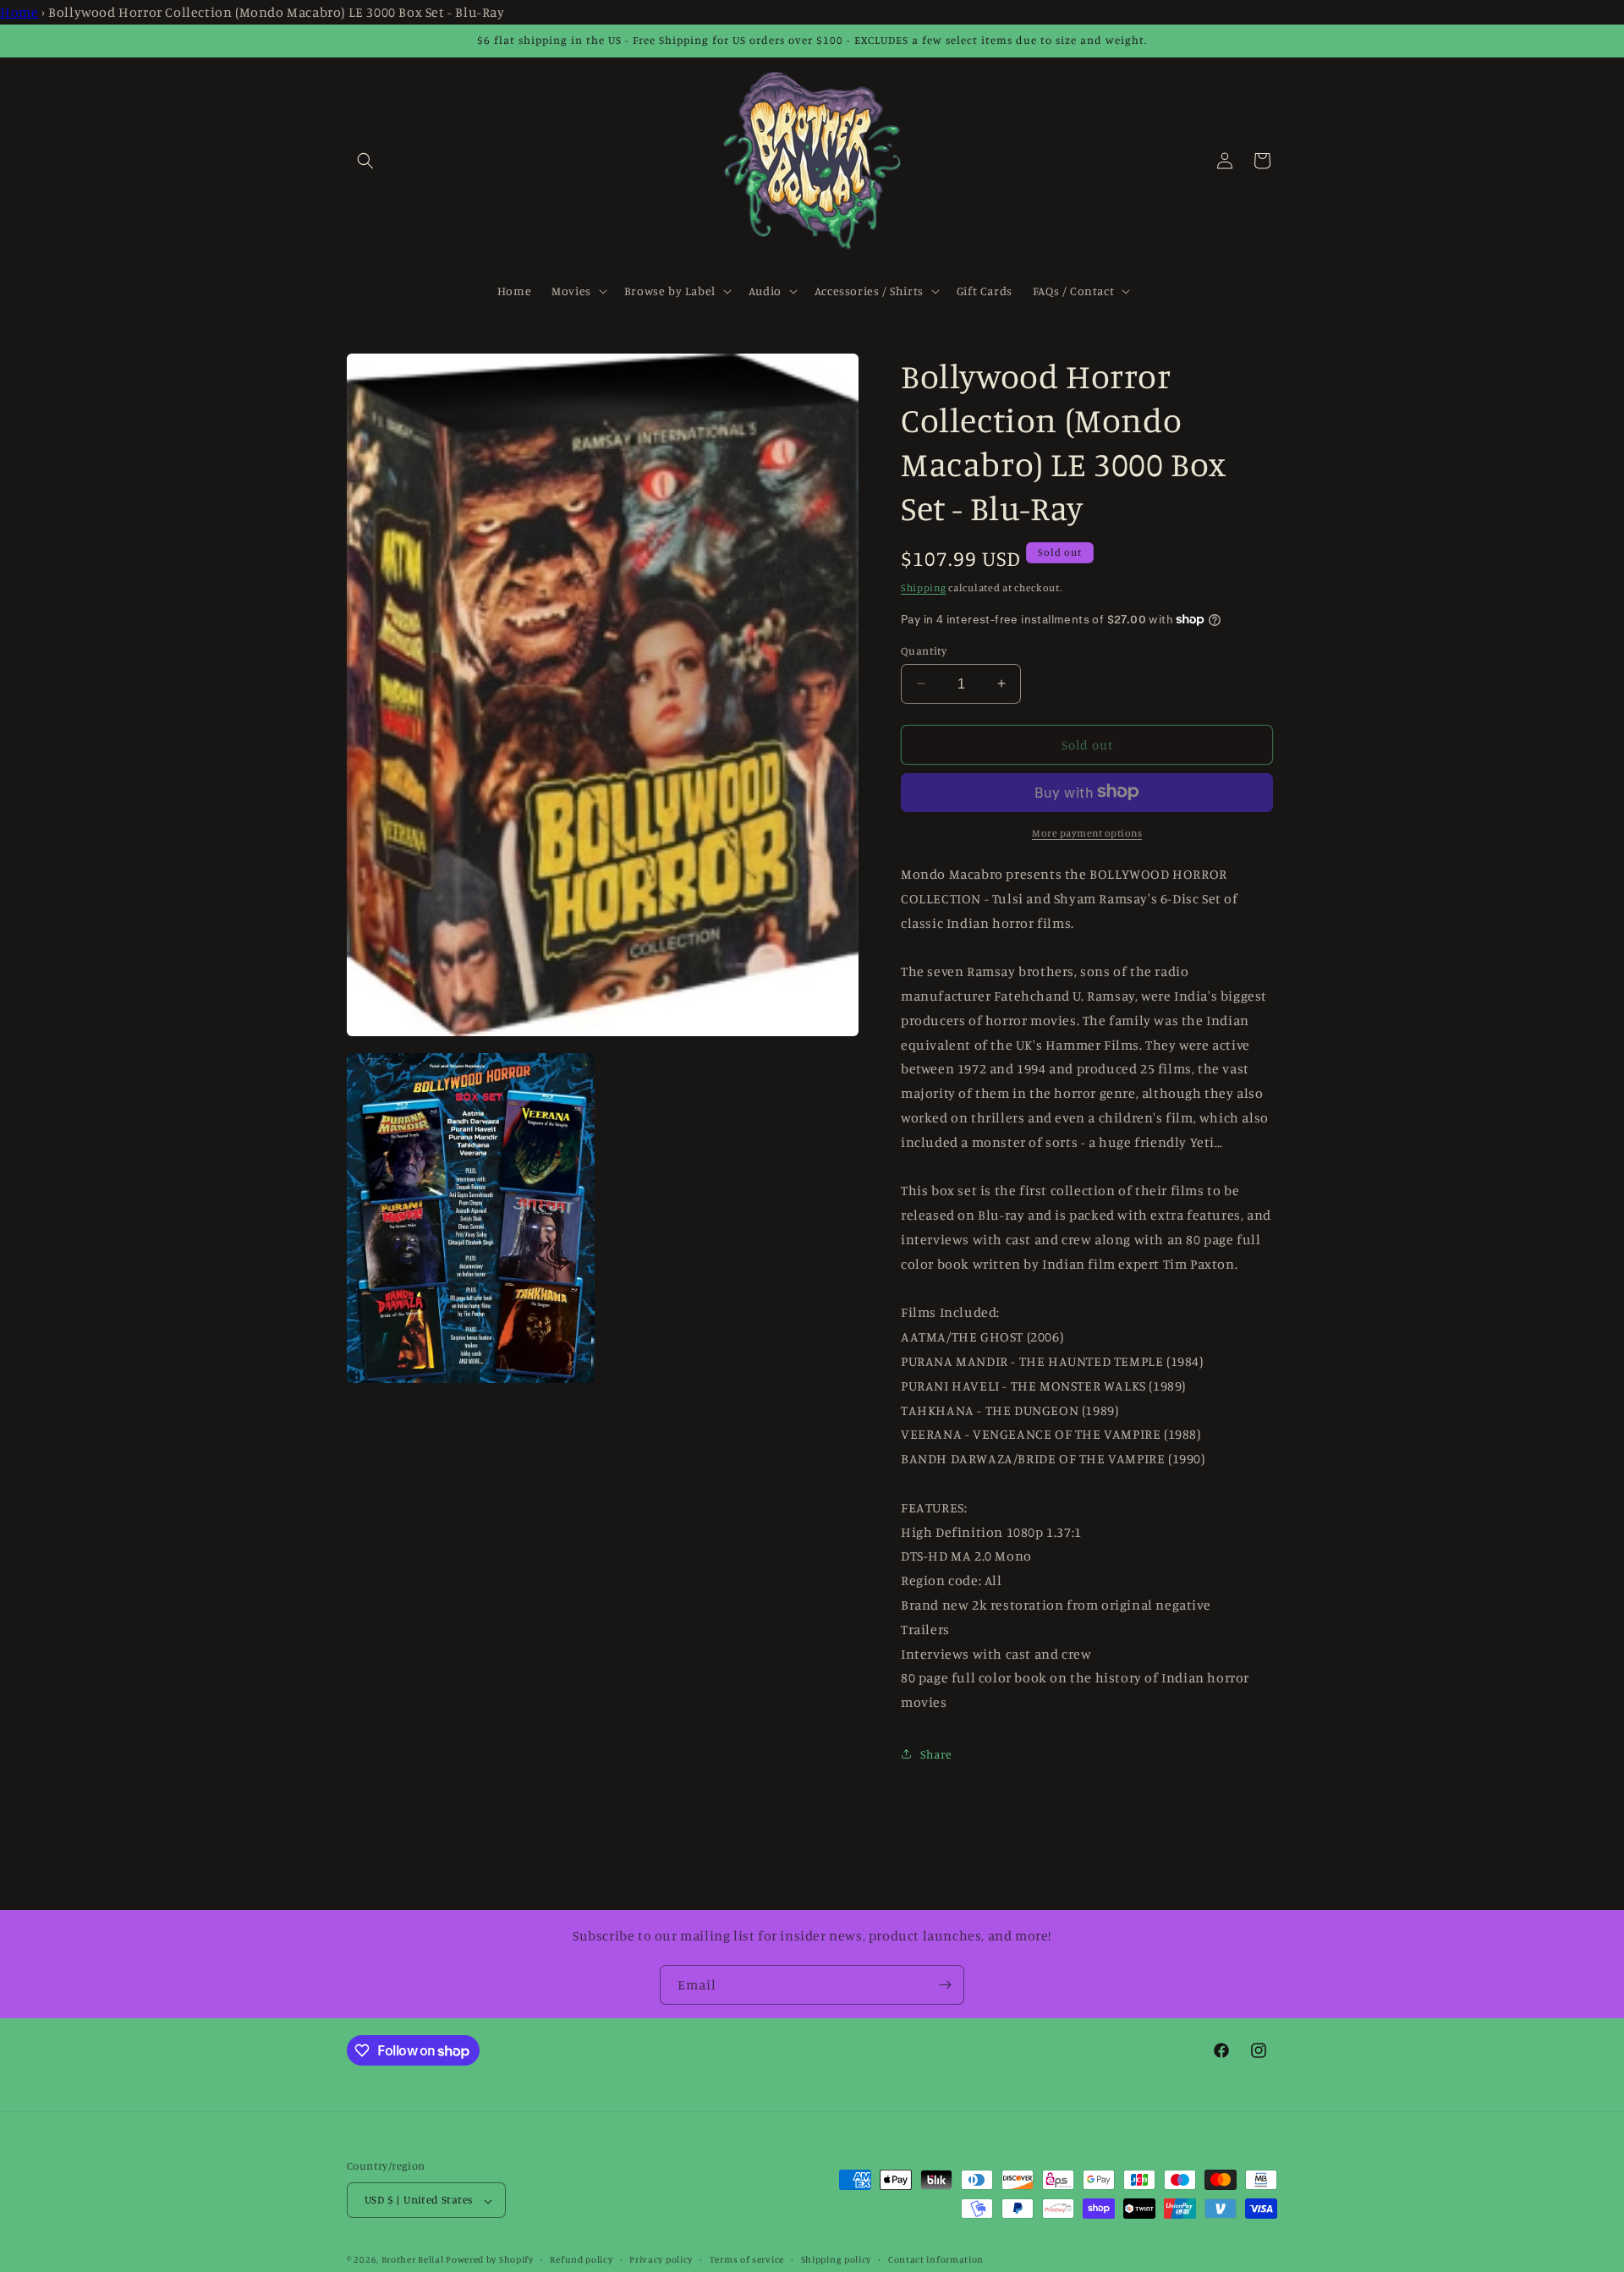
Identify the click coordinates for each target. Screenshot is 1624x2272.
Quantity (924, 650)
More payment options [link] (1087, 832)
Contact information (936, 2259)
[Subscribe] (945, 1985)
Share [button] (936, 1754)
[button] (365, 161)
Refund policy (581, 2259)
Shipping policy (837, 2259)
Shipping (924, 587)
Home (19, 12)
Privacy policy (661, 2259)
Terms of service (747, 2259)
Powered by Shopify (490, 2260)
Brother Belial (413, 2260)
